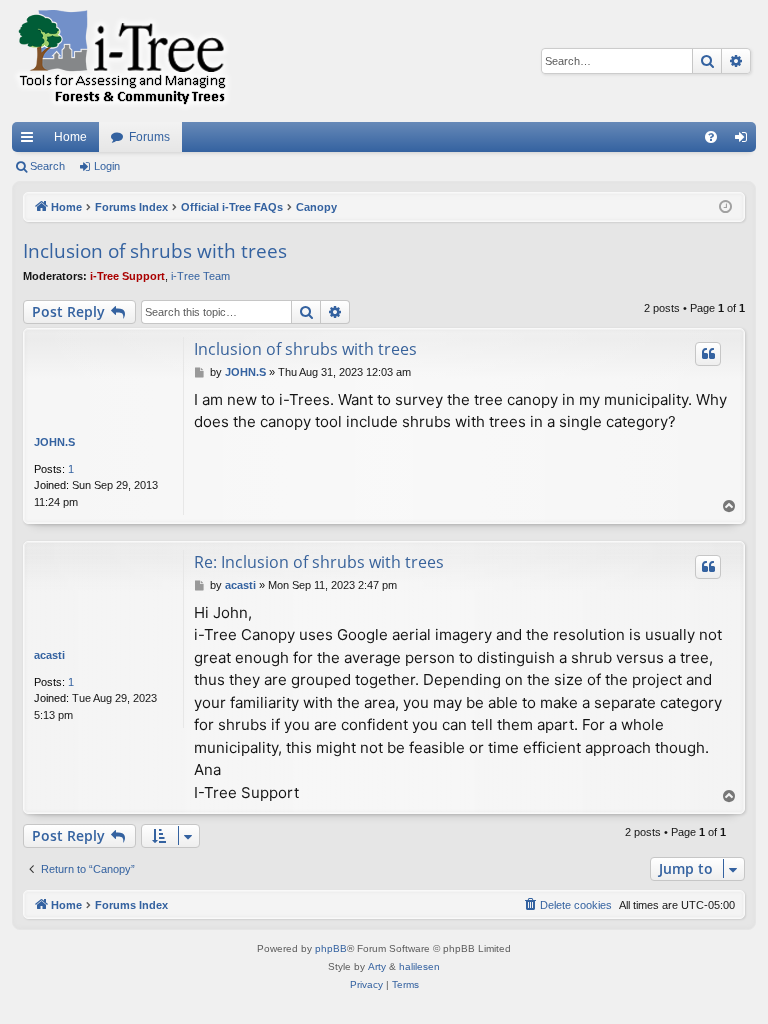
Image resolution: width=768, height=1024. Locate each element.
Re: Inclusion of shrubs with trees (319, 562)
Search (47, 166)
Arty (377, 966)
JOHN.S (54, 442)
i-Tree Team (200, 276)
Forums (149, 137)
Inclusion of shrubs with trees (155, 251)
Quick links (31, 141)
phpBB (331, 948)
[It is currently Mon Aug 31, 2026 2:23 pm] (725, 207)
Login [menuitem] (745, 141)
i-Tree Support (127, 276)
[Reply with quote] (708, 354)
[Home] (122, 61)
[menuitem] (711, 137)
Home (70, 137)
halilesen (419, 966)
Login (107, 166)
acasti (49, 655)
